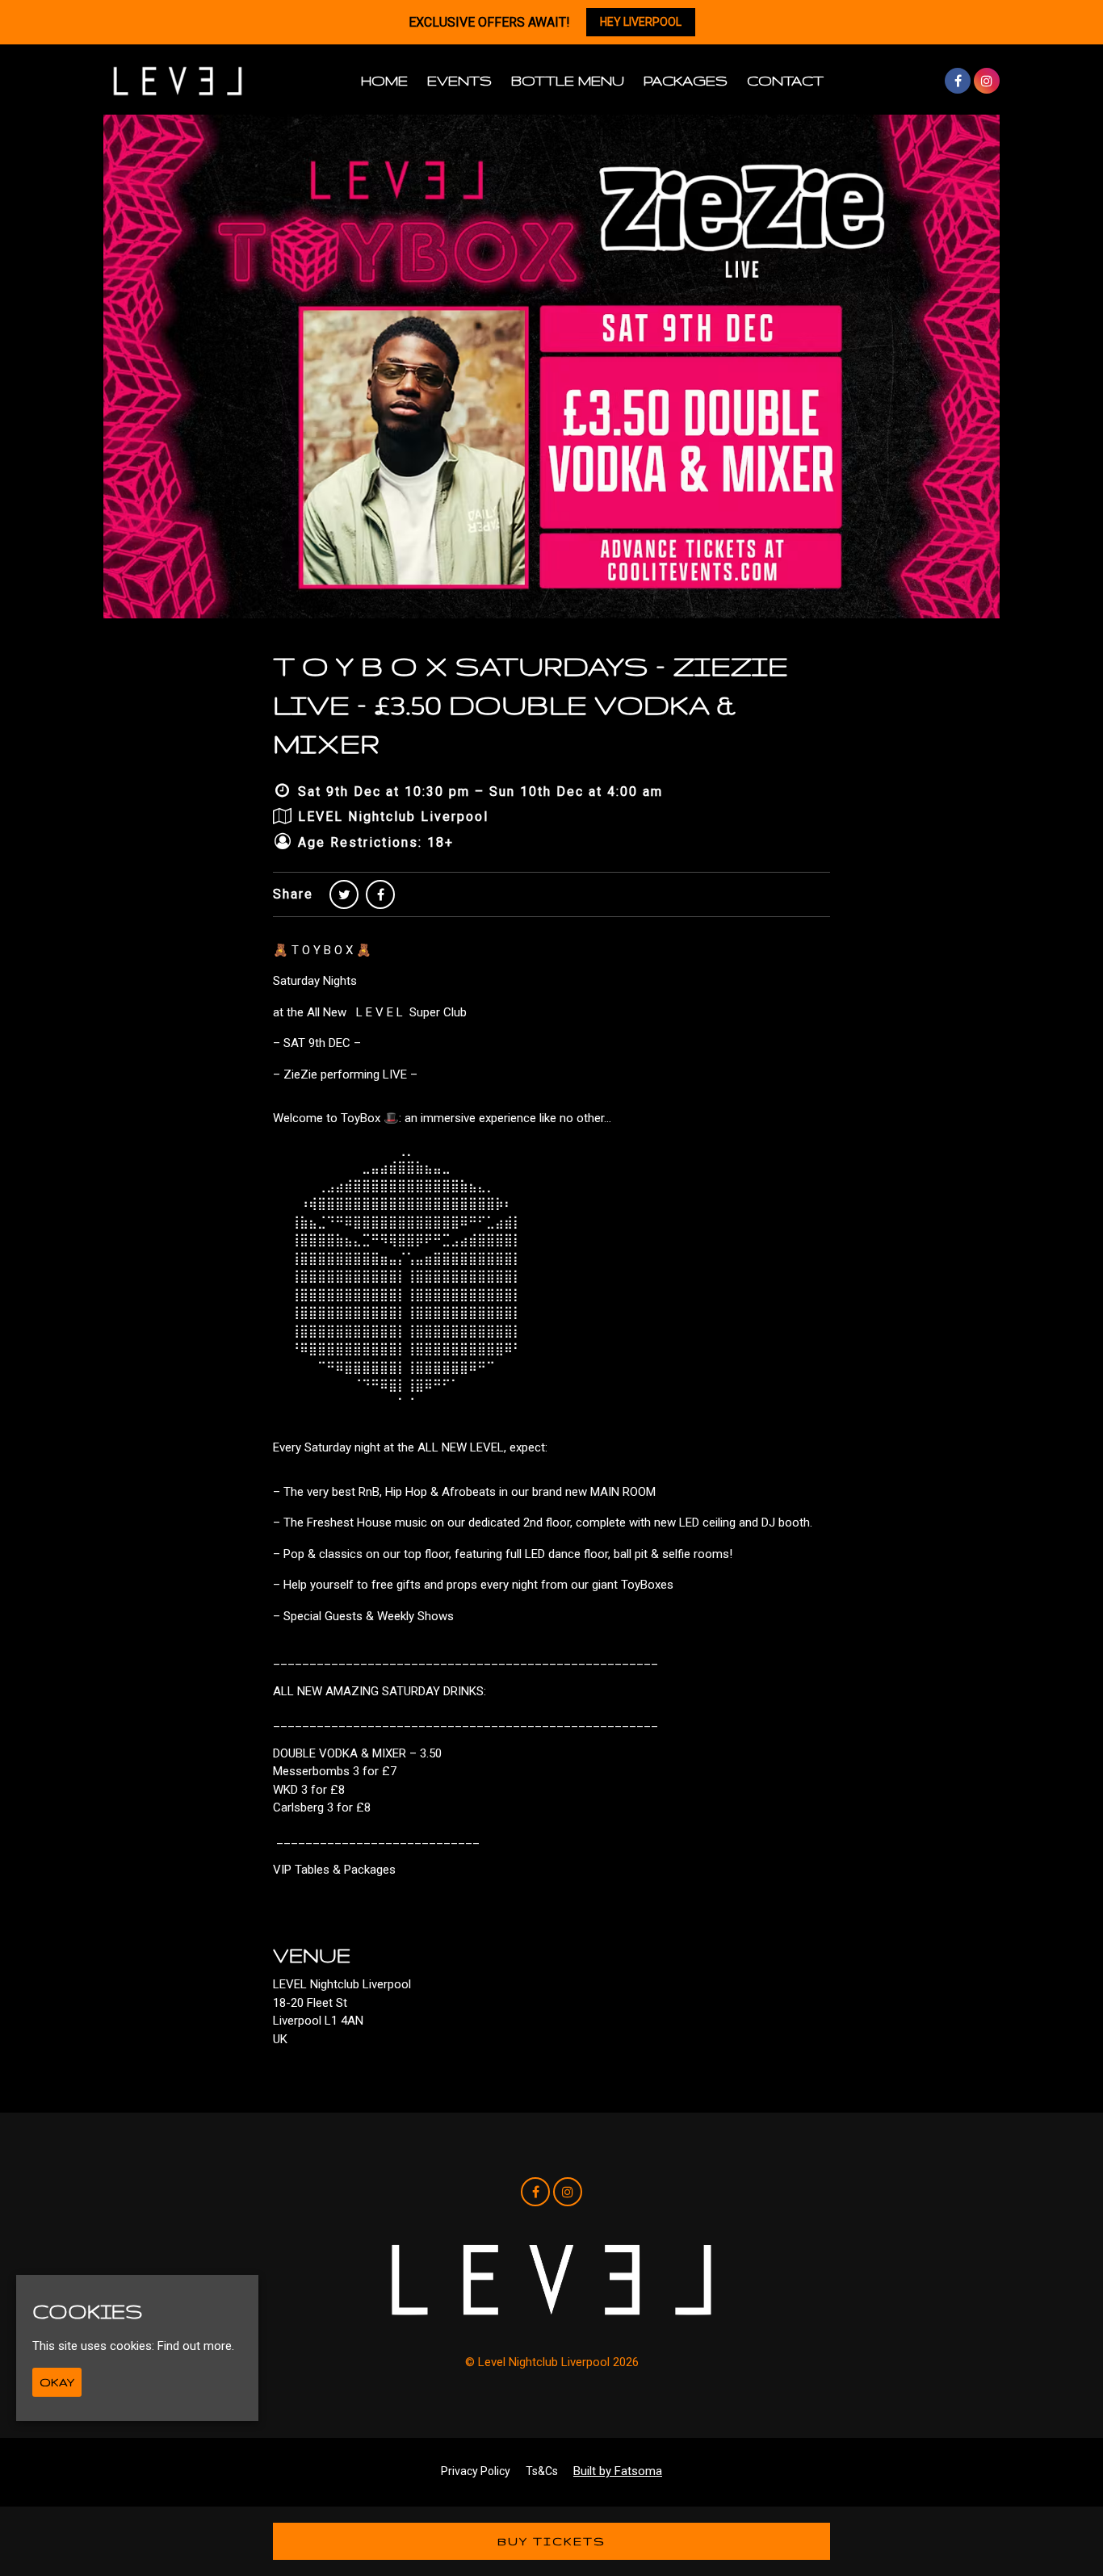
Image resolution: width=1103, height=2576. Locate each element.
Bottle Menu (568, 80)
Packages (686, 80)
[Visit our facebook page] (958, 82)
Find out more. (196, 2347)
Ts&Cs (542, 2471)
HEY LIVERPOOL (641, 22)
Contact (785, 80)
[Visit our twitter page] (344, 895)
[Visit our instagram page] (987, 82)
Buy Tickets (551, 2541)
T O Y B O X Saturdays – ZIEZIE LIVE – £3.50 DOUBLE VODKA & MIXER (531, 704)
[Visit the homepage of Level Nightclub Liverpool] (178, 81)
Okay (57, 2383)
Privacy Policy (476, 2471)
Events (459, 80)
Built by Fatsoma (618, 2471)
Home (384, 80)
